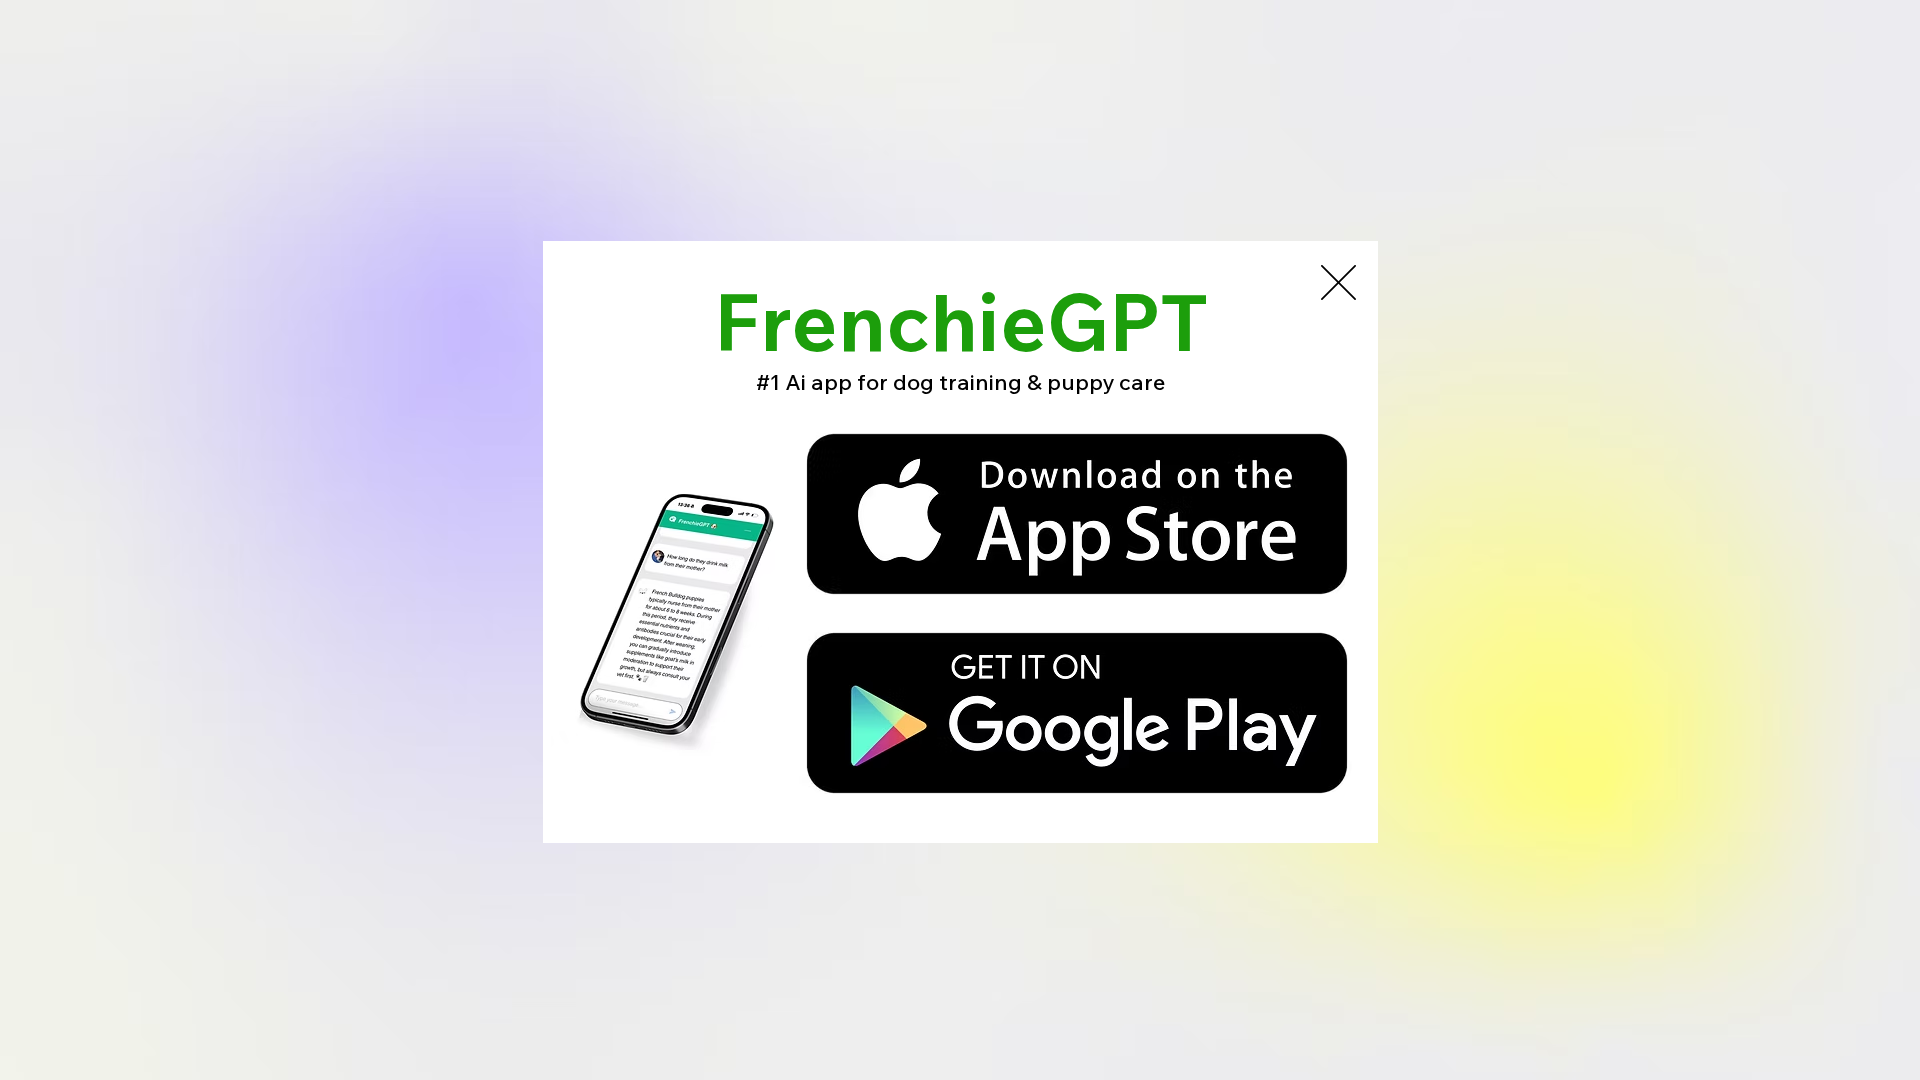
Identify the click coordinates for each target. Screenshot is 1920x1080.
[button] (1338, 282)
